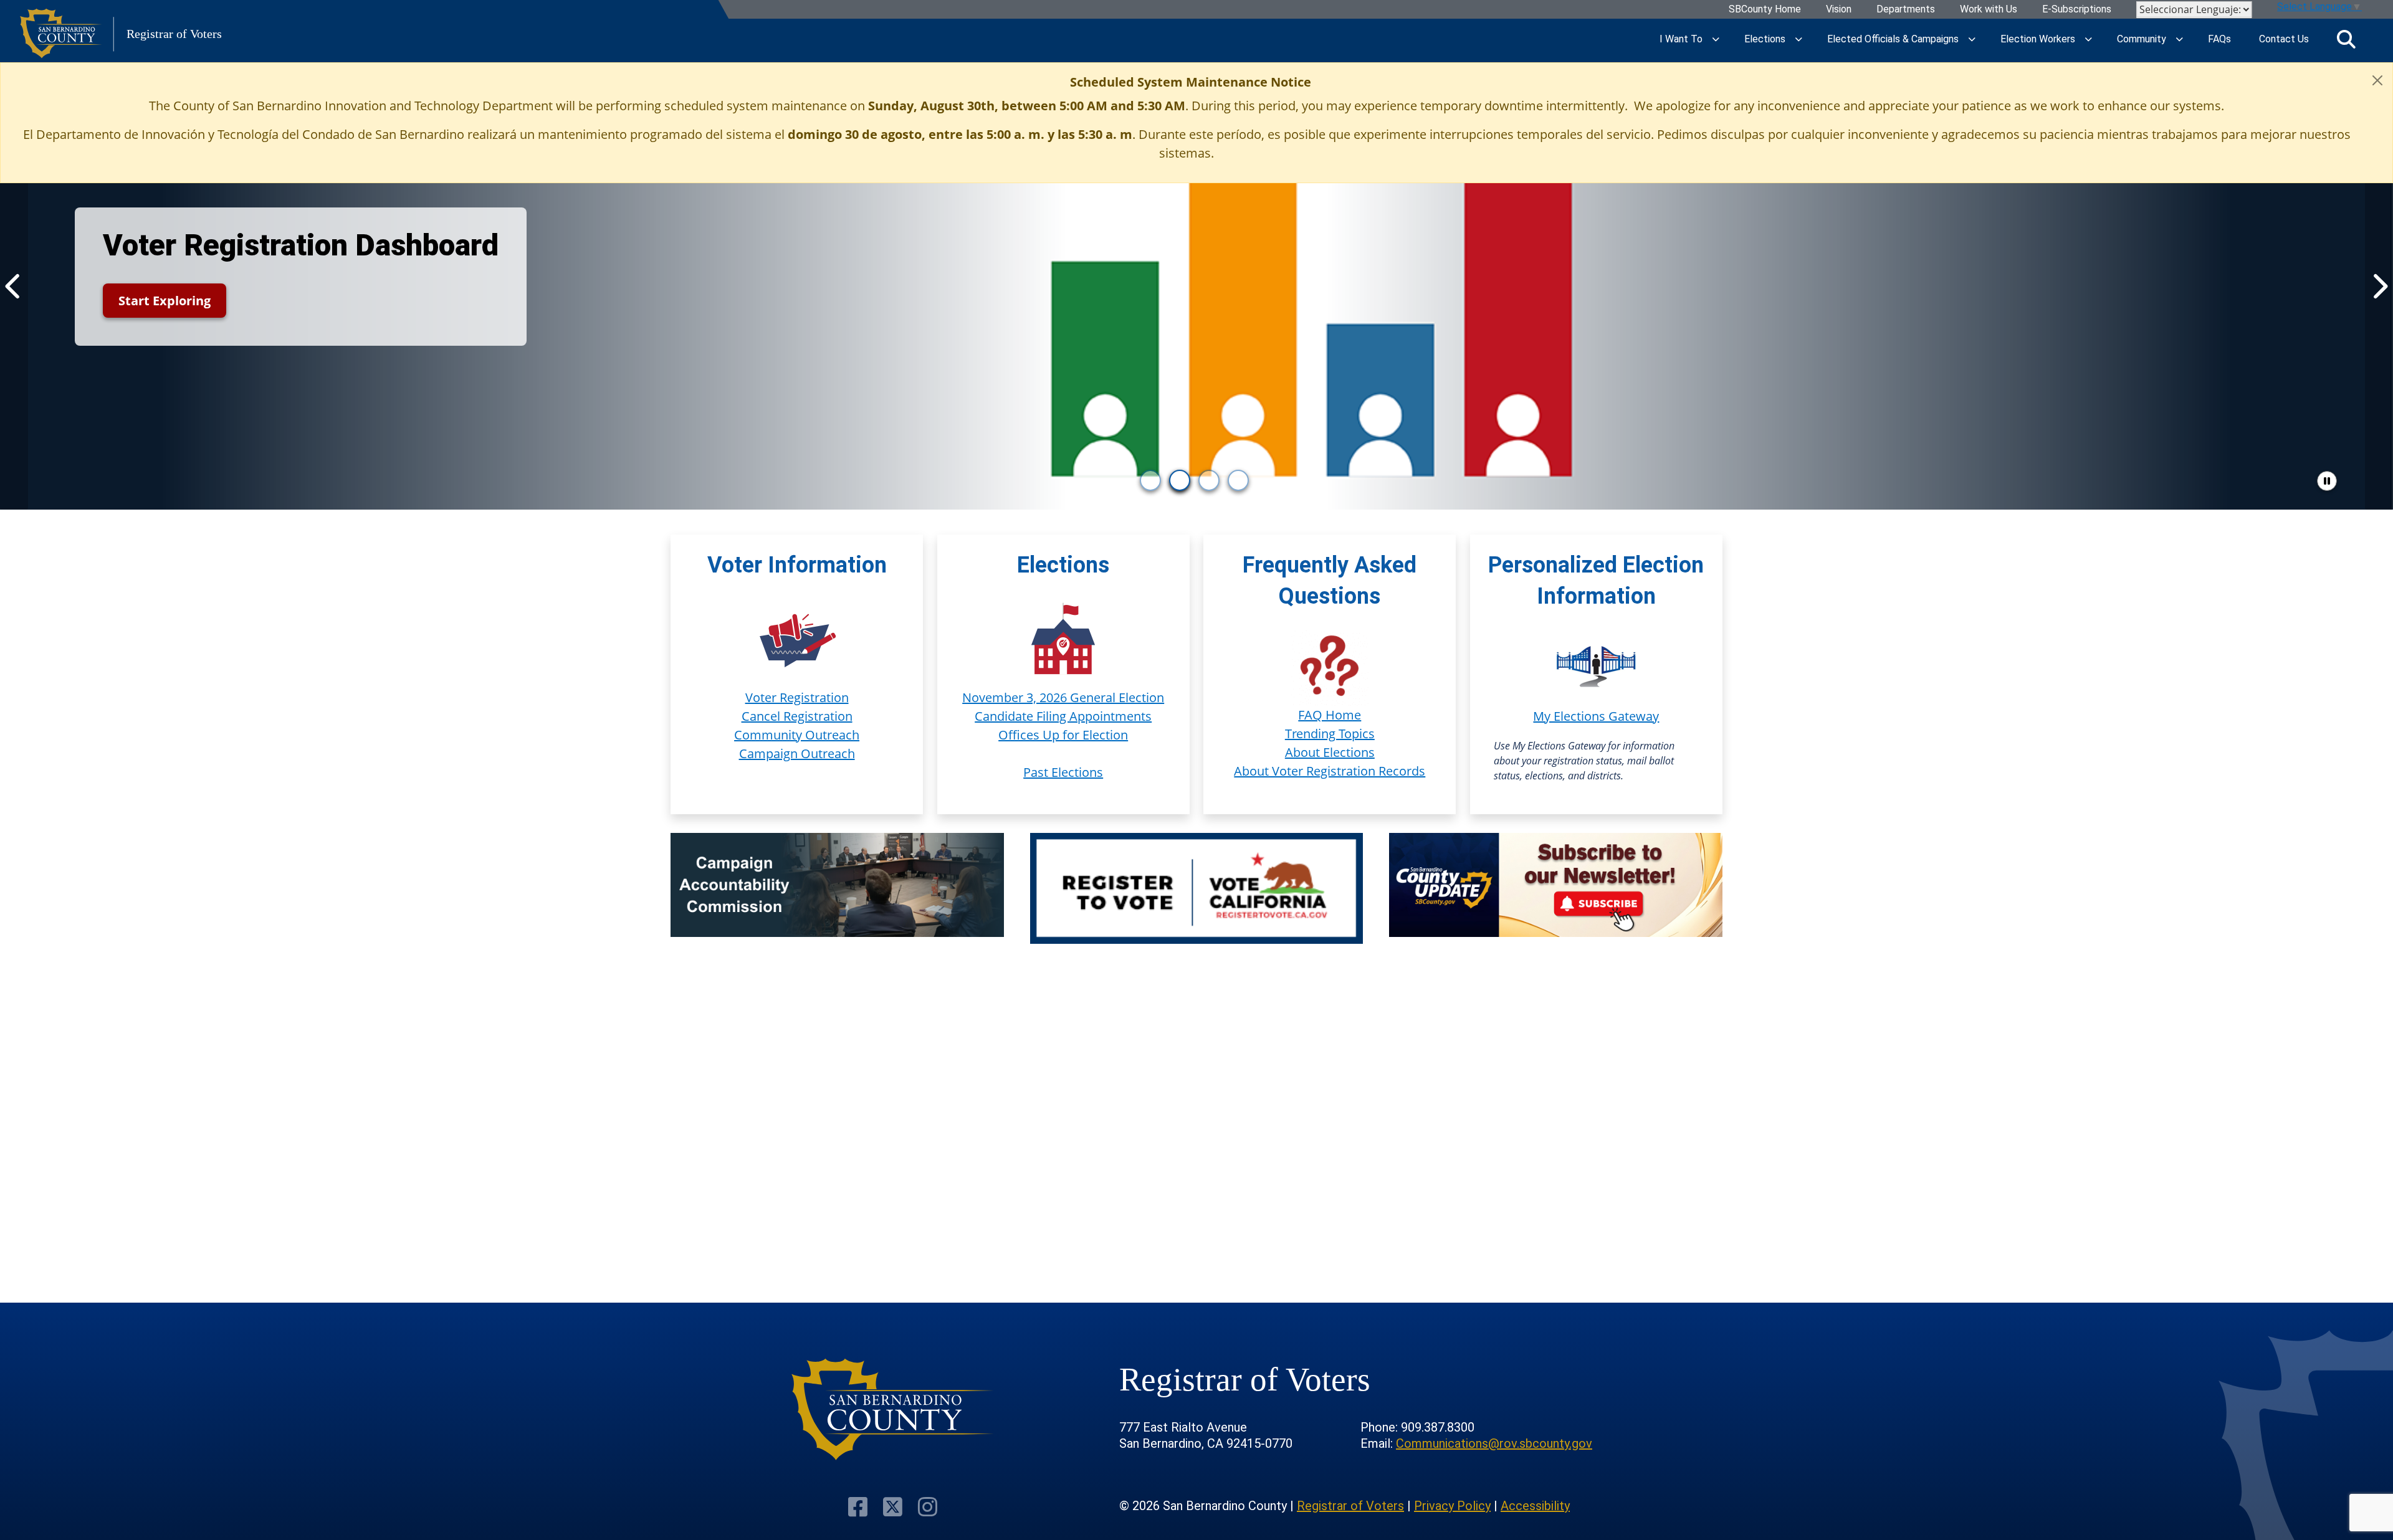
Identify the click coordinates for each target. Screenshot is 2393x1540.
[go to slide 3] (1209, 480)
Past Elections (1063, 772)
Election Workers (2038, 39)
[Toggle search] (2346, 39)
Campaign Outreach (797, 753)
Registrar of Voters (1350, 1506)
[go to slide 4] (1238, 480)
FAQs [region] (2219, 39)
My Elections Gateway (1596, 716)
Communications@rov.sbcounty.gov (1494, 1443)
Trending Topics (1330, 734)
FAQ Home (1330, 715)
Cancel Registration (797, 716)
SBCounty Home (1765, 10)
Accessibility (1535, 1506)
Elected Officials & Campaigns (1893, 39)
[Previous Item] (14, 286)
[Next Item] (2379, 286)
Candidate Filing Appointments (1063, 716)
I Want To (1681, 39)
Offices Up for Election (1063, 735)
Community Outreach (797, 735)
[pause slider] (2327, 481)
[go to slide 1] (1150, 480)
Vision (1839, 10)
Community (2142, 39)
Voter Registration (797, 697)
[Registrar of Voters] (893, 1409)
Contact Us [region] (2284, 39)
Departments (1906, 10)
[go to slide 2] (1180, 480)
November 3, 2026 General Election (1063, 697)
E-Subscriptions (2077, 10)
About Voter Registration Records (1330, 771)
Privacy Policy (1452, 1506)
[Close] (2377, 80)
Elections (1765, 39)
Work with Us (1989, 10)
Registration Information (661, 301)
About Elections (1330, 752)
